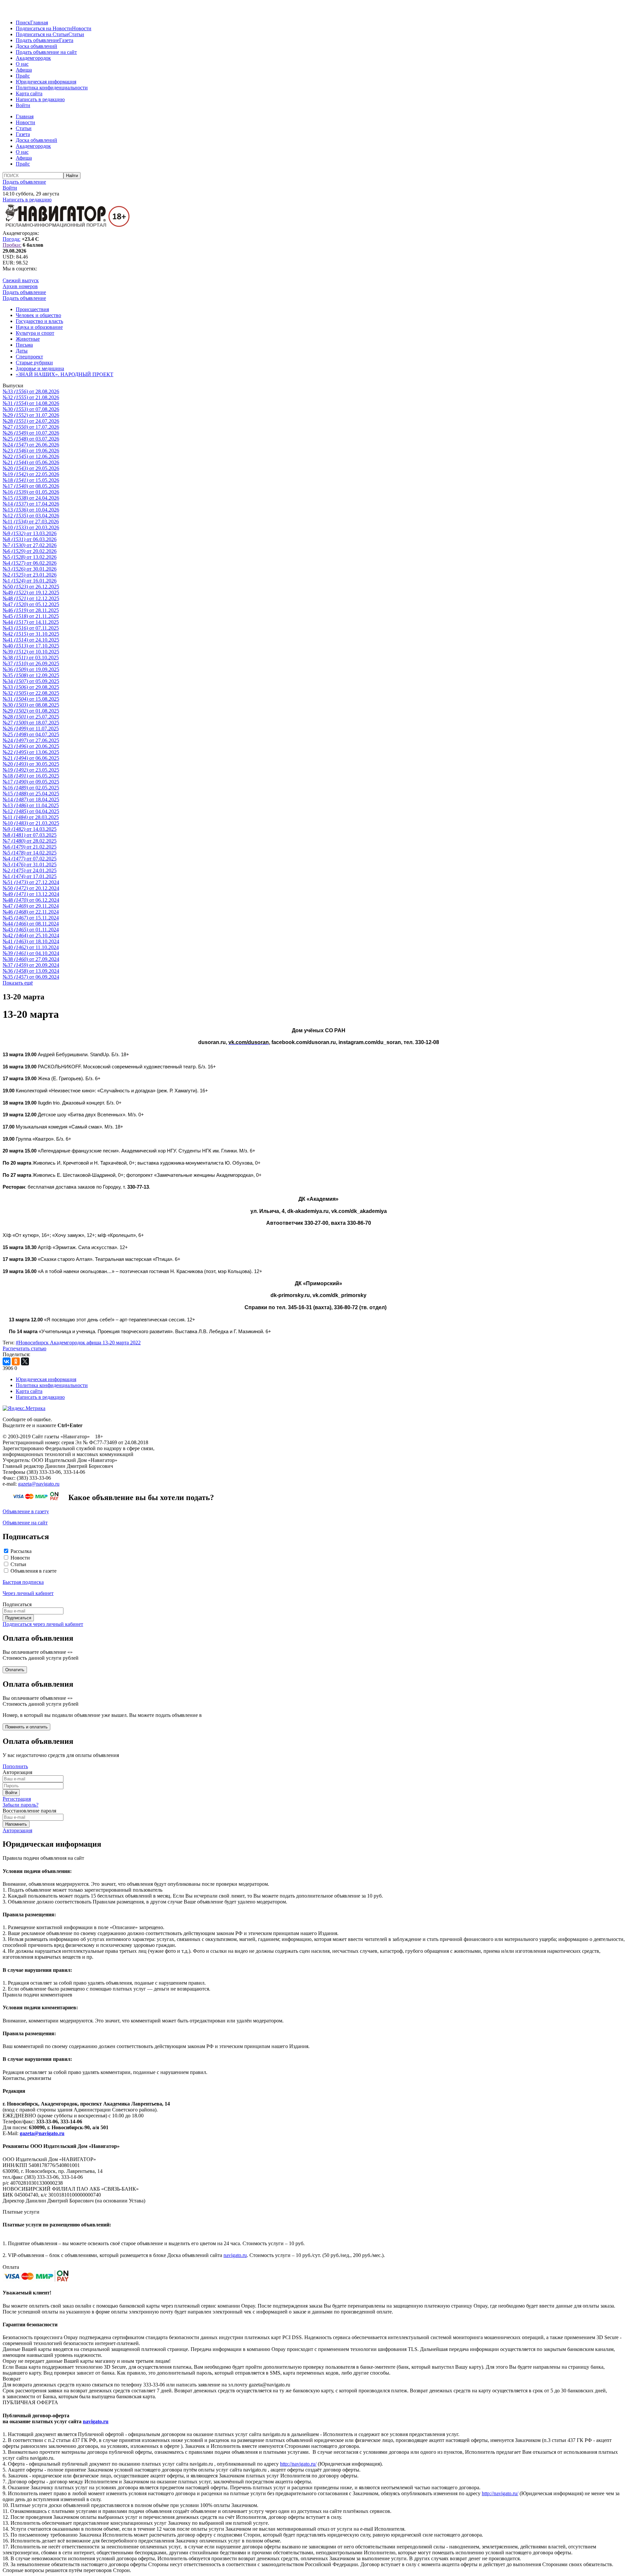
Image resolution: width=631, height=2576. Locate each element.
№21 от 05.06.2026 (31, 462)
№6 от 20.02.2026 (30, 551)
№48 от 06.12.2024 (31, 900)
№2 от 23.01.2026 (30, 575)
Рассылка (21, 1551)
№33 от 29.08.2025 (31, 687)
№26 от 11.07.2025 (31, 729)
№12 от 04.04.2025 (31, 811)
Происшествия (32, 309)
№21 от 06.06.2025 (31, 758)
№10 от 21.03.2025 (31, 823)
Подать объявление (37, 40)
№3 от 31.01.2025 (30, 865)
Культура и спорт (35, 333)
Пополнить (15, 1766)
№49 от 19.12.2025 (31, 593)
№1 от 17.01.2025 (30, 876)
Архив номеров (20, 286)
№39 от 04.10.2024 (31, 953)
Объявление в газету (26, 1511)
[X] (25, 1361)
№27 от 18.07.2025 (31, 723)
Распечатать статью (24, 1348)
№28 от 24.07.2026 (31, 421)
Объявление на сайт (25, 1523)
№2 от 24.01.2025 (30, 870)
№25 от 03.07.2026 (31, 439)
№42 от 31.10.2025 (31, 634)
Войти (23, 105)
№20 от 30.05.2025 (31, 764)
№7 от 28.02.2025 (30, 841)
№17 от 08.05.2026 (31, 486)
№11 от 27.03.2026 (31, 522)
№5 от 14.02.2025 (30, 853)
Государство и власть (39, 321)
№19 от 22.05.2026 (31, 474)
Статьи (76, 34)
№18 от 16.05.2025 (31, 776)
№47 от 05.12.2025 (31, 604)
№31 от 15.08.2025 (31, 699)
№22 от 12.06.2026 (31, 456)
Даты (22, 351)
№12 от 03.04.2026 (31, 516)
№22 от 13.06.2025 (31, 752)
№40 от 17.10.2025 (31, 646)
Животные (28, 339)
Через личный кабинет (28, 1593)
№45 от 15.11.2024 (31, 918)
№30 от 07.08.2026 (31, 409)
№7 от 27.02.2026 (30, 545)
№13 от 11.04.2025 (31, 805)
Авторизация (17, 1830)
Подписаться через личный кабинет (43, 1624)
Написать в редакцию (40, 99)
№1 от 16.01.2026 (30, 581)
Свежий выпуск (21, 280)
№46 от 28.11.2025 (31, 610)
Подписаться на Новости (44, 28)
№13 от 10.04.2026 (31, 510)
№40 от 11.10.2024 (31, 947)
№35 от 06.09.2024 (31, 977)
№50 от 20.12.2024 (31, 888)
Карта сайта (29, 93)
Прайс (23, 76)
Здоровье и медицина (40, 368)
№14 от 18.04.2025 (31, 799)
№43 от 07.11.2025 (31, 628)
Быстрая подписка (23, 1582)
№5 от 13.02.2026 (30, 557)
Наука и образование (39, 327)
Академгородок (33, 58)
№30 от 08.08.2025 (31, 705)
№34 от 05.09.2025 (31, 681)
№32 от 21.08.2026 (31, 397)
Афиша (24, 70)
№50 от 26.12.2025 (31, 587)
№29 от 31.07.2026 (31, 415)
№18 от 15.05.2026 (31, 480)
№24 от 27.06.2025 (31, 740)
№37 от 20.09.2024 (31, 965)
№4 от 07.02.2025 (30, 859)
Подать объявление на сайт (46, 52)
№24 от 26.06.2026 (31, 445)
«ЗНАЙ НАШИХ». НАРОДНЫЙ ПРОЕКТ (65, 374)
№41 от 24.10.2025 (31, 640)
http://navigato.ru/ (298, 2464)
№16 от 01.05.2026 (31, 492)
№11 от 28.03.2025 (31, 817)
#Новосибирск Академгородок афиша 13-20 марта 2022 (78, 1343)
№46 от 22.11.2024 (31, 912)
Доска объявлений (36, 46)
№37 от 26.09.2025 (31, 663)
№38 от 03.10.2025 (31, 658)
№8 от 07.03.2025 (30, 835)
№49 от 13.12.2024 (31, 894)
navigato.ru (235, 2255)
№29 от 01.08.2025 (31, 711)
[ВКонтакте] (7, 1361)
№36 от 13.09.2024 (31, 971)
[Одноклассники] (16, 1361)
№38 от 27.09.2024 (31, 959)
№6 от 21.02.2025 (30, 847)
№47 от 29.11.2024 (31, 906)
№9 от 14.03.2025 (30, 829)
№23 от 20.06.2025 (31, 746)
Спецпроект (29, 357)
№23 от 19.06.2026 (31, 451)
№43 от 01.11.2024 (31, 930)
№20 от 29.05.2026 (31, 468)
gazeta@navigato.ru (39, 1484)
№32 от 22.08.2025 (31, 693)
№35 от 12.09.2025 (31, 675)
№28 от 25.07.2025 (31, 717)
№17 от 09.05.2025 (31, 782)
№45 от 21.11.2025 (31, 616)
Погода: (12, 239)
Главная (39, 23)
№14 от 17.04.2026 (31, 504)
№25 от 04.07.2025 (31, 734)
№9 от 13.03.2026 (30, 533)
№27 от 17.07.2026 (31, 427)
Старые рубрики (34, 363)
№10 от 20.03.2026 (31, 527)
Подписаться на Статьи (42, 34)
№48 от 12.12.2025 (31, 598)
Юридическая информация (46, 82)
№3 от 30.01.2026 (30, 569)
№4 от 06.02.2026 (30, 563)
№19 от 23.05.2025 (31, 770)
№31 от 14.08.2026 (31, 403)
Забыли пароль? (21, 1805)
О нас (22, 64)
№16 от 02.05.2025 (31, 788)
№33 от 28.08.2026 (31, 391)
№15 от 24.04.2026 (31, 498)
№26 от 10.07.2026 (31, 433)
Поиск (23, 23)
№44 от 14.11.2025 (31, 622)
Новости (82, 28)
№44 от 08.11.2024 (31, 924)
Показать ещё (18, 983)
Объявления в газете (34, 1571)
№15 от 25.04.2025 (31, 794)
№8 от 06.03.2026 (30, 539)
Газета (66, 40)
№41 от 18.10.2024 (31, 941)
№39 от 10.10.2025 (31, 652)
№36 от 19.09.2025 (31, 669)
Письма (24, 345)
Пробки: (12, 245)
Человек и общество (38, 315)
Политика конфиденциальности (52, 88)
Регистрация (17, 1799)
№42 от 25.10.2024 (31, 935)
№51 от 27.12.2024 (31, 882)
